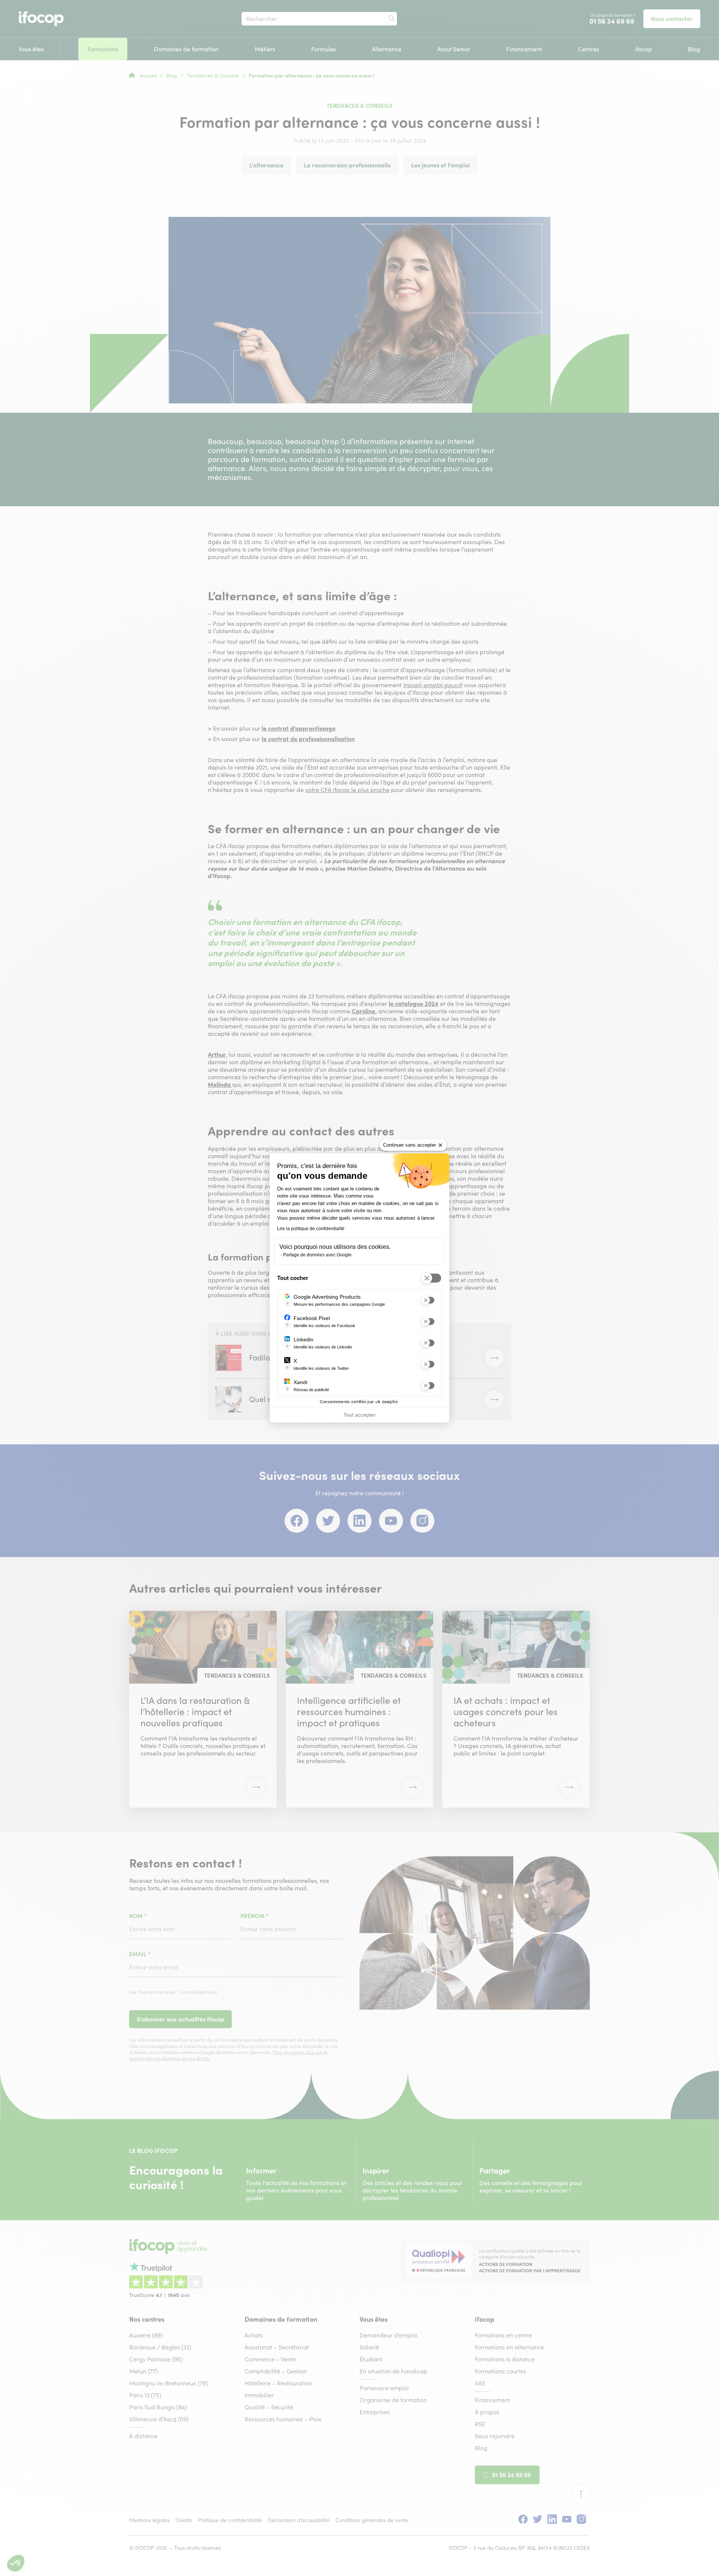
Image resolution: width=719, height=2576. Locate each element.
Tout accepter (359, 1415)
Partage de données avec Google (317, 1255)
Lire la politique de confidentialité (311, 1229)
